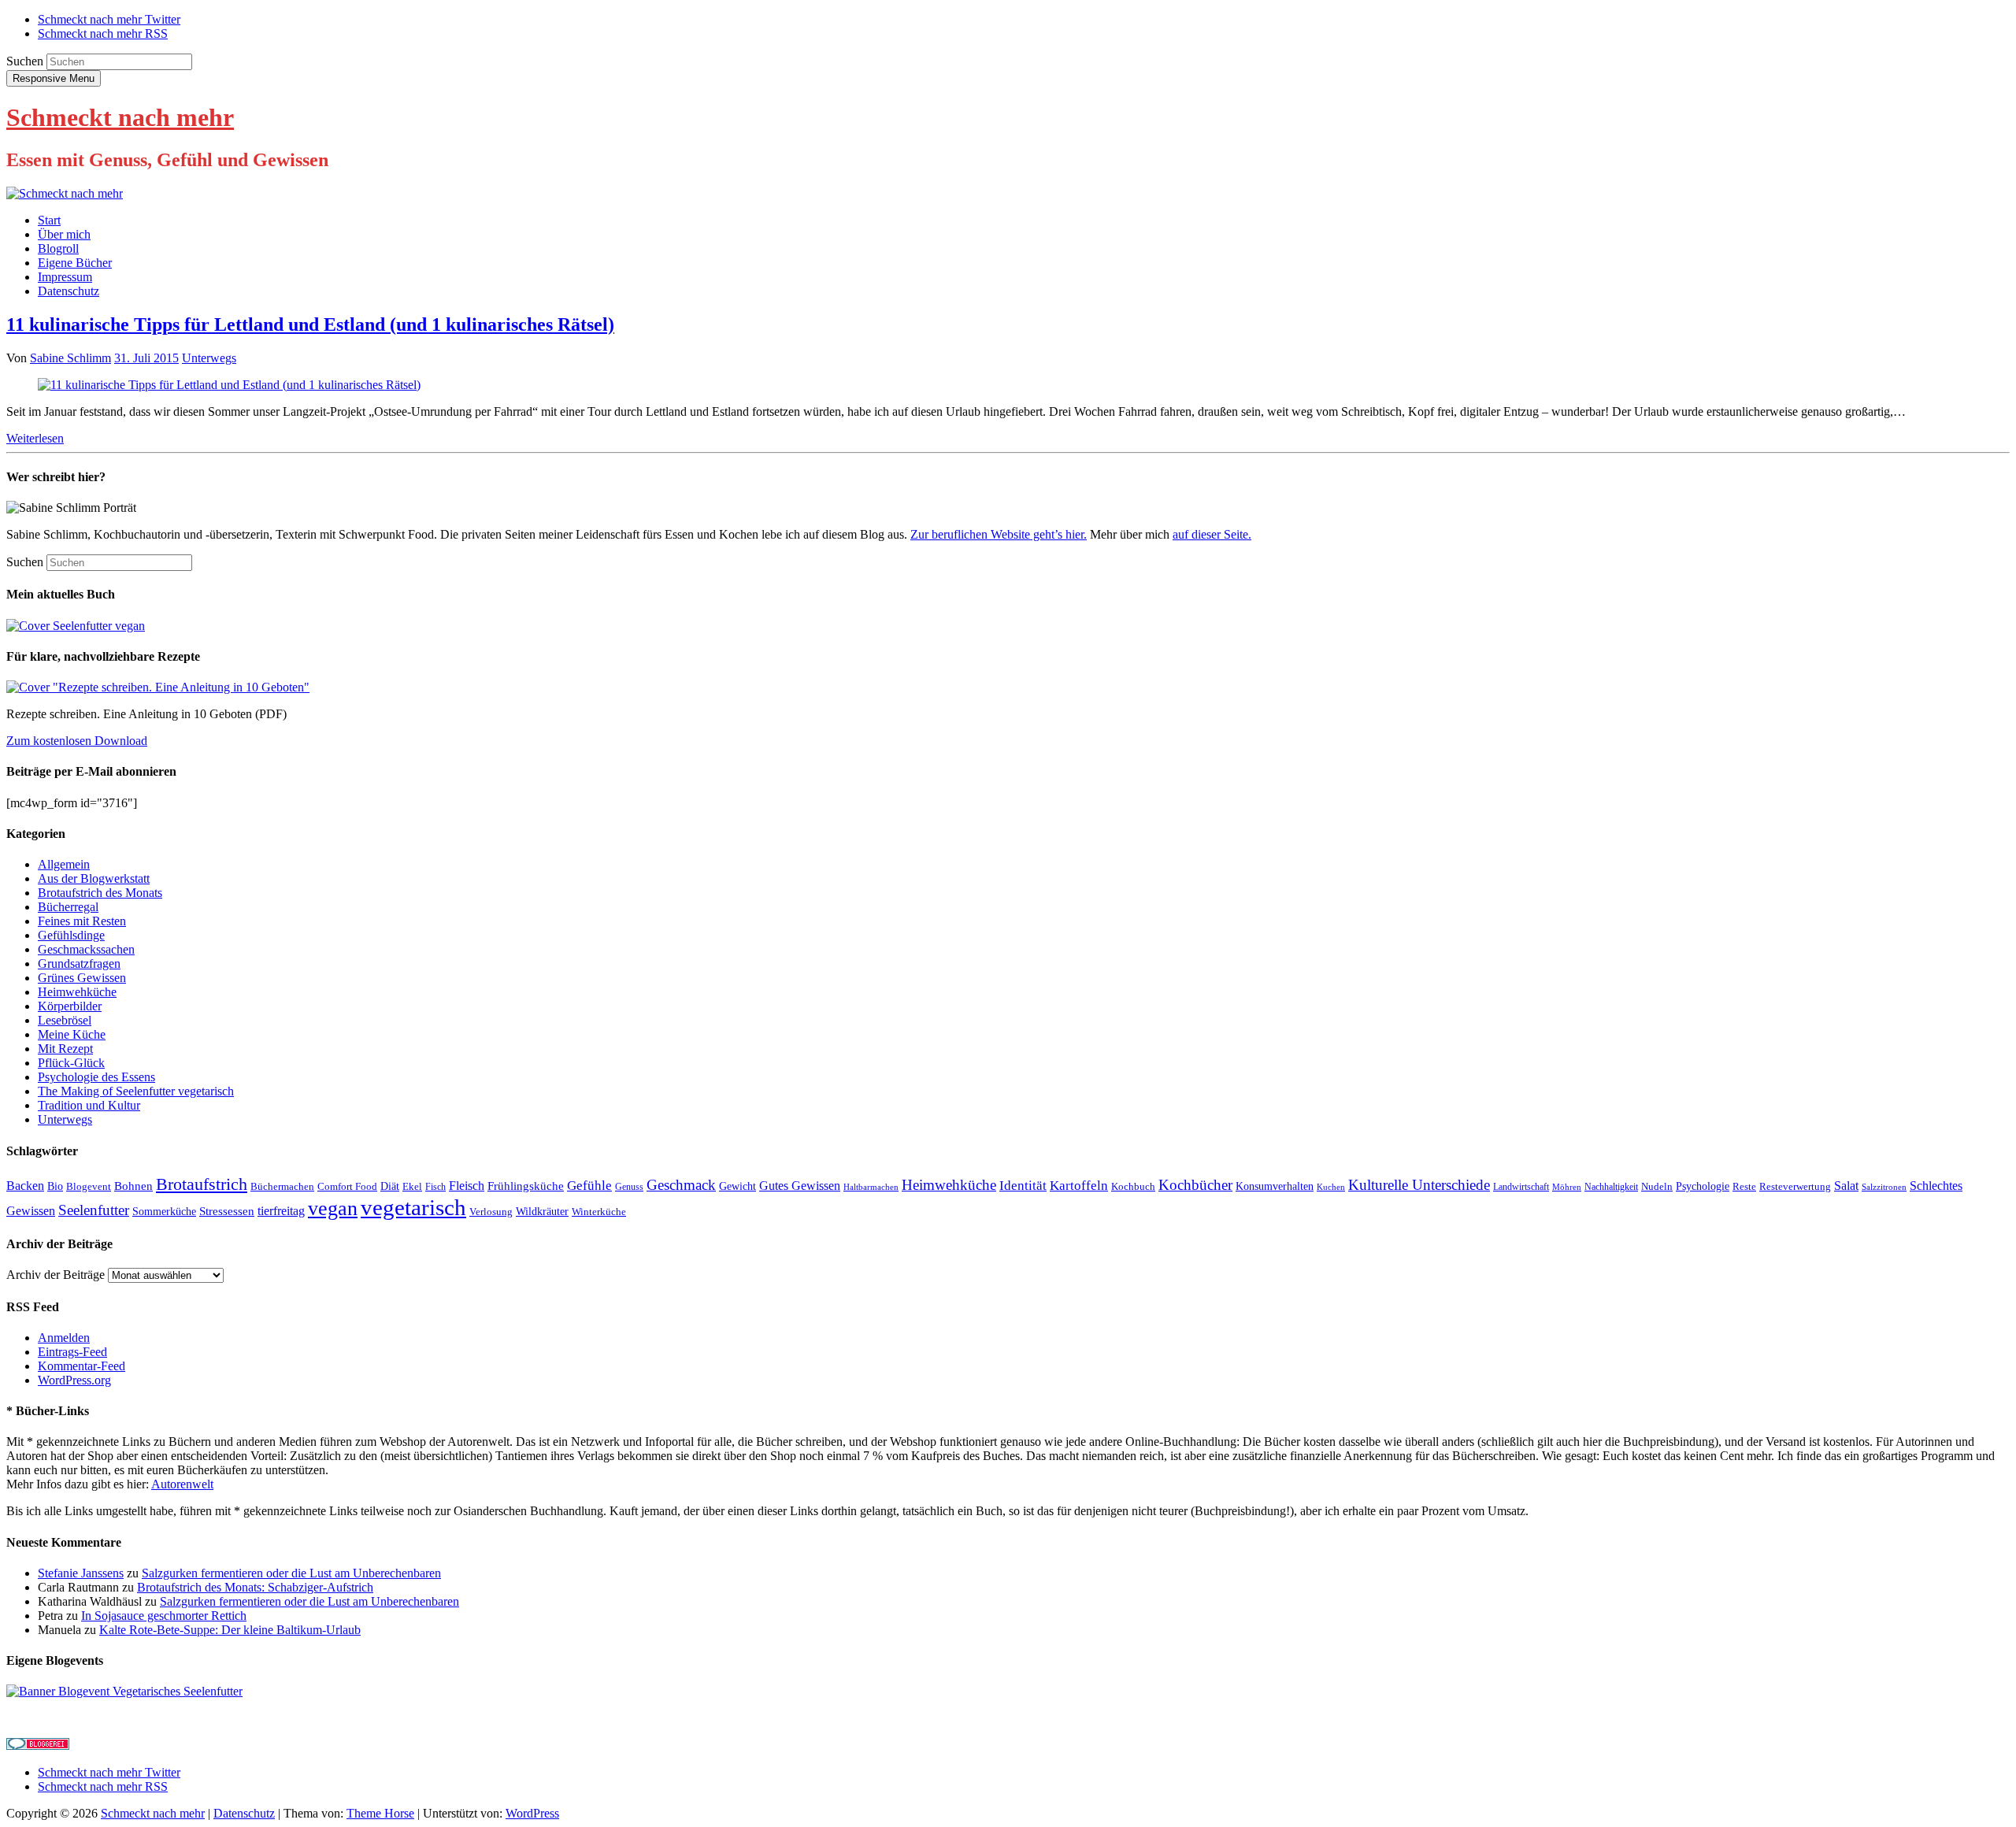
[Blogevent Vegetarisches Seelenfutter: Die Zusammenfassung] (124, 1691)
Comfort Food (347, 1186)
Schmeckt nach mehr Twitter (109, 19)
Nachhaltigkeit (1611, 1187)
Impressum (65, 277)
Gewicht (737, 1186)
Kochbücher (1195, 1185)
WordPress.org (74, 1380)
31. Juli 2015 (146, 358)
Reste (1744, 1186)
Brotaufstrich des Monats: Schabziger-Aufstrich (255, 1587)
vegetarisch (413, 1207)
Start (49, 220)
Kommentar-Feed (82, 1366)
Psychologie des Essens (96, 1077)
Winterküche (599, 1212)
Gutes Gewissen (800, 1186)
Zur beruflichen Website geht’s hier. (999, 534)
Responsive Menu (54, 78)
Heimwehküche (77, 992)
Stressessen (227, 1211)
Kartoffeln (1079, 1185)
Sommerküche (164, 1212)
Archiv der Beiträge (56, 1275)
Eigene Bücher (75, 263)
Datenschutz (69, 291)
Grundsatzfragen (79, 964)
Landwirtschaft (1521, 1187)
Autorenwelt (182, 1484)
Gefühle (589, 1186)
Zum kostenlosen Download (77, 741)
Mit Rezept (65, 1049)
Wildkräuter (542, 1212)
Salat (1846, 1186)
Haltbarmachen (871, 1187)
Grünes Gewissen (82, 978)
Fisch (435, 1187)
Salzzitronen (1884, 1187)
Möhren (1567, 1187)
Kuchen (1331, 1187)
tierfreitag (281, 1211)
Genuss (629, 1187)
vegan (333, 1208)
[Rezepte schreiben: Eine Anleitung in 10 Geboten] (158, 687)
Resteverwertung (1795, 1186)
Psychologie (1703, 1186)
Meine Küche (72, 1034)
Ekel (412, 1186)
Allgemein (64, 864)
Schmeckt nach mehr (120, 117)
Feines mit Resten (82, 921)
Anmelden (64, 1338)
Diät (390, 1186)
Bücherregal (68, 907)
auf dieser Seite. (1212, 534)
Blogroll (58, 248)
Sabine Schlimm (70, 358)
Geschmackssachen (86, 949)
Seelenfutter (94, 1210)
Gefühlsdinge (71, 935)
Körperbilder (70, 1006)
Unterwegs (209, 358)
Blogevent (89, 1186)
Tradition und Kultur (89, 1105)
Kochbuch (1133, 1186)
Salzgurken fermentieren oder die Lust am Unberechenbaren (291, 1573)
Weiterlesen (35, 438)
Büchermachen (282, 1186)
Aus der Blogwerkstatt (94, 878)
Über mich (64, 234)
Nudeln (1657, 1186)
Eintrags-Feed (72, 1352)
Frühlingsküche (526, 1186)
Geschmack (681, 1185)
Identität (1023, 1186)
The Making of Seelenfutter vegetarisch (136, 1091)
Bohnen (133, 1186)
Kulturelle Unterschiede (1419, 1185)
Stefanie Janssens (81, 1573)
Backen (25, 1186)
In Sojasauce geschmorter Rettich (164, 1616)
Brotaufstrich (202, 1184)
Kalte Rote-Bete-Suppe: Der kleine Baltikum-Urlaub (230, 1630)
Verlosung (491, 1212)
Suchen (25, 61)
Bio (55, 1186)
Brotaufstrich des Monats (100, 893)
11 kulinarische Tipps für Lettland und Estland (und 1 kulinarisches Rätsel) (310, 324)
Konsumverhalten (1275, 1186)
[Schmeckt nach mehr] (65, 193)
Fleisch (467, 1186)
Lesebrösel (65, 1020)
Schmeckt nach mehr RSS (103, 33)
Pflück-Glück (71, 1063)
